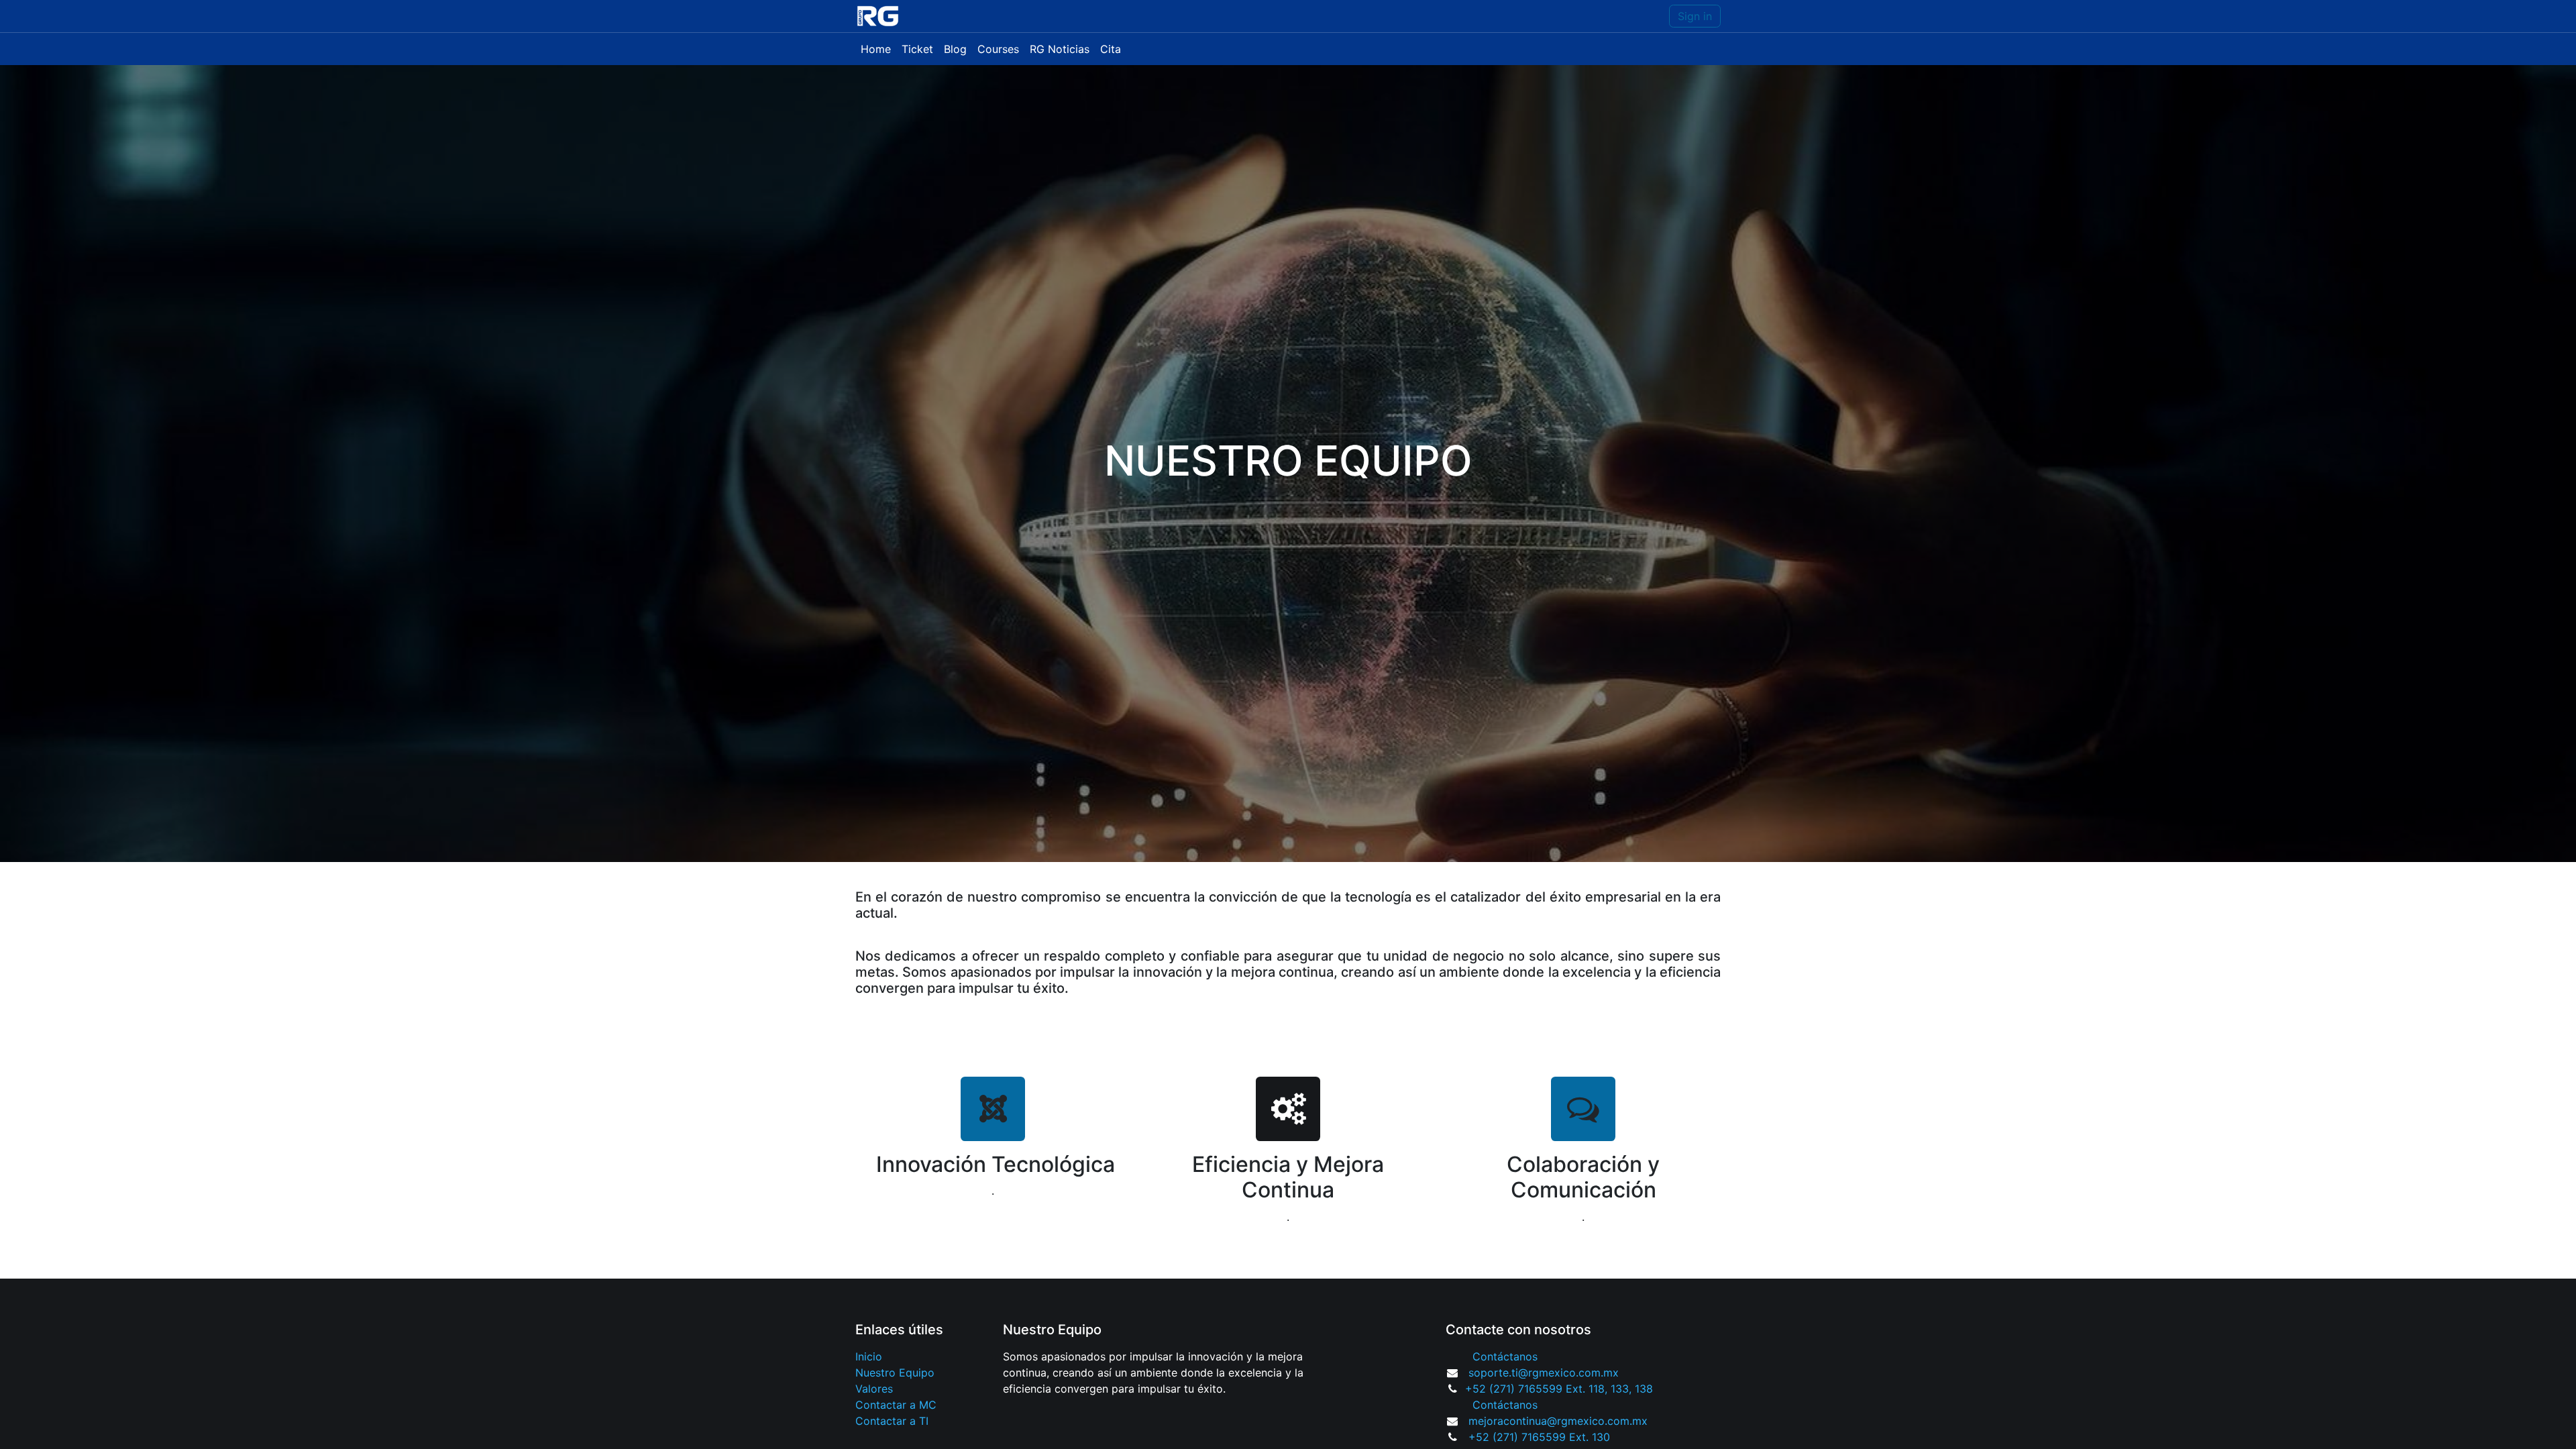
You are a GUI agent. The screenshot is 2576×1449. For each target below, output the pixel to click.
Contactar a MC (896, 1405)
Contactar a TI (892, 1421)
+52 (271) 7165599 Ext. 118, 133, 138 (1559, 1389)
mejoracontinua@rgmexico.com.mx (1558, 1421)
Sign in (1695, 16)
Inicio (869, 1356)
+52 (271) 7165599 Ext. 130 (1539, 1437)
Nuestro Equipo (895, 1373)
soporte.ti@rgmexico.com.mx (1544, 1373)
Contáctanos (1505, 1356)
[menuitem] (876, 49)
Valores (874, 1389)
